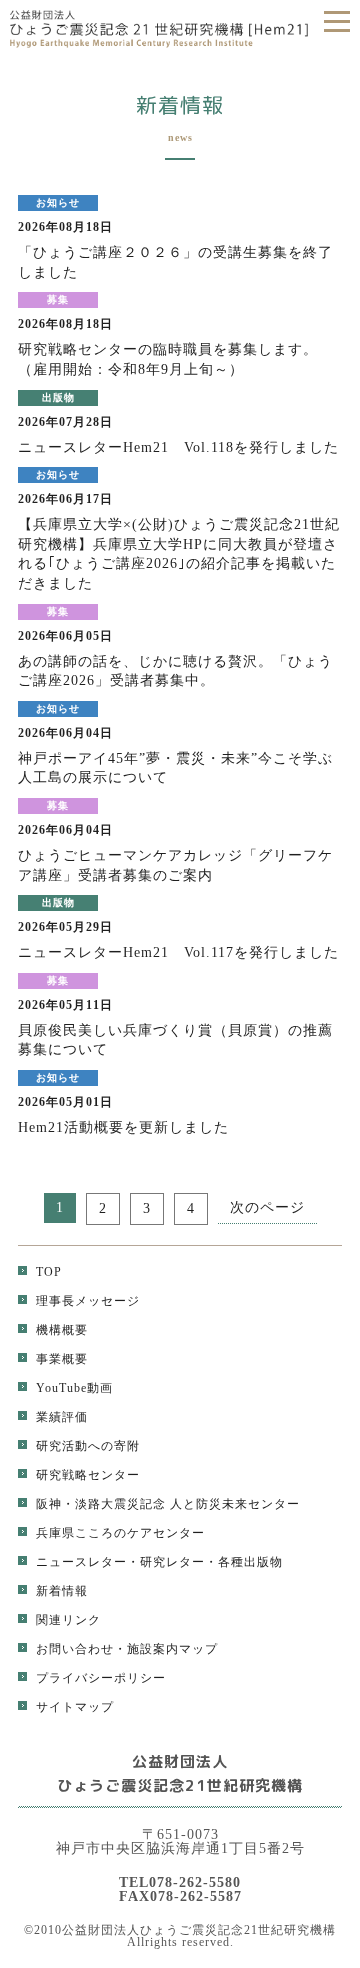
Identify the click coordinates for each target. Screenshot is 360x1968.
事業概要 (62, 1359)
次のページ (267, 1207)
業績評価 (62, 1417)
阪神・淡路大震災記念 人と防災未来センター (168, 1504)
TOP (49, 1272)
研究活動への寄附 (88, 1446)
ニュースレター (81, 1562)
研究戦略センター (88, 1475)
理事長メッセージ (88, 1301)
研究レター (172, 1562)
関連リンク (68, 1620)
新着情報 (62, 1591)
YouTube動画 (74, 1388)
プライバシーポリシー (101, 1678)
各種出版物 (250, 1562)
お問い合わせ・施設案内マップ (127, 1649)
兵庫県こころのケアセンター (120, 1533)
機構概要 (62, 1330)
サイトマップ (75, 1707)
